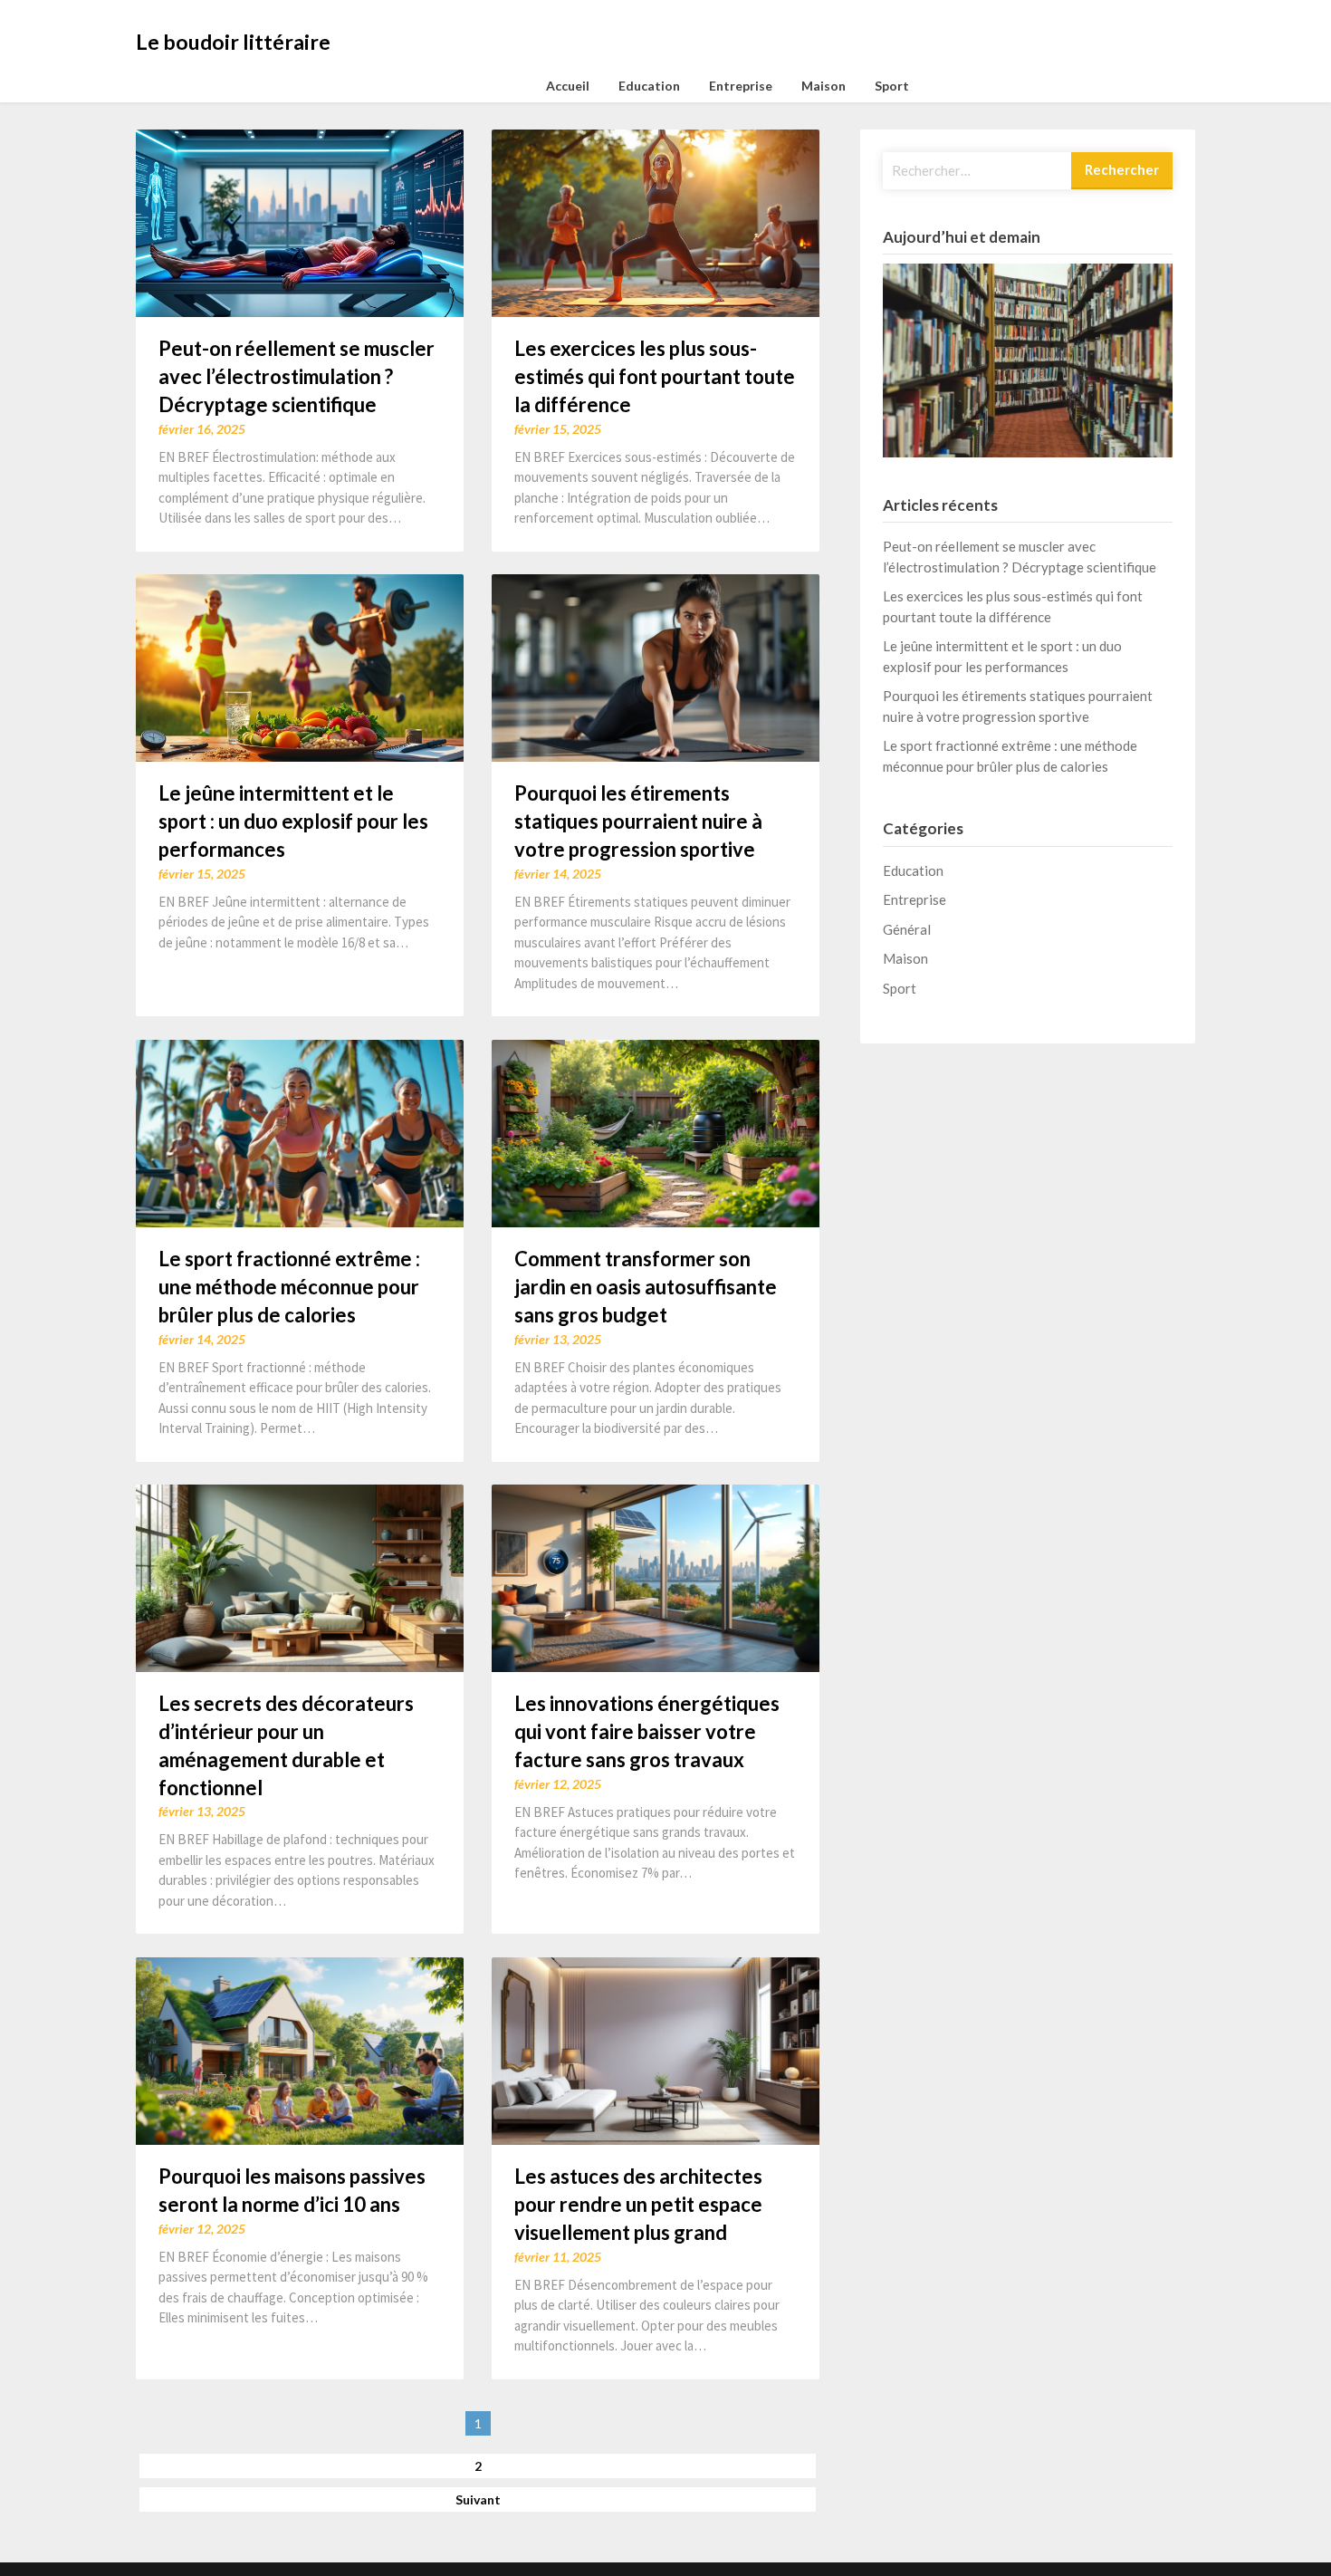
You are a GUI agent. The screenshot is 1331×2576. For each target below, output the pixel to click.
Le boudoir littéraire (233, 42)
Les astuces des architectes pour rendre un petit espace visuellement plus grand (638, 2204)
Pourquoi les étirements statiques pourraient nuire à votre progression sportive (638, 821)
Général (907, 929)
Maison (823, 86)
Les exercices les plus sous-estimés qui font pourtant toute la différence (655, 376)
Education (649, 86)
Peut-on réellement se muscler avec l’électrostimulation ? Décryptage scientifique (297, 376)
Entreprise (741, 86)
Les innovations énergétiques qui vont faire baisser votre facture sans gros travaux (647, 1731)
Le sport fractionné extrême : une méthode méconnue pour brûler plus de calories (289, 1287)
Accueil (568, 86)
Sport (892, 86)
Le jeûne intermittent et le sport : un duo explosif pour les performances (293, 821)
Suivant (478, 2499)
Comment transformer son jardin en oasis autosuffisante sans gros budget (646, 1287)
